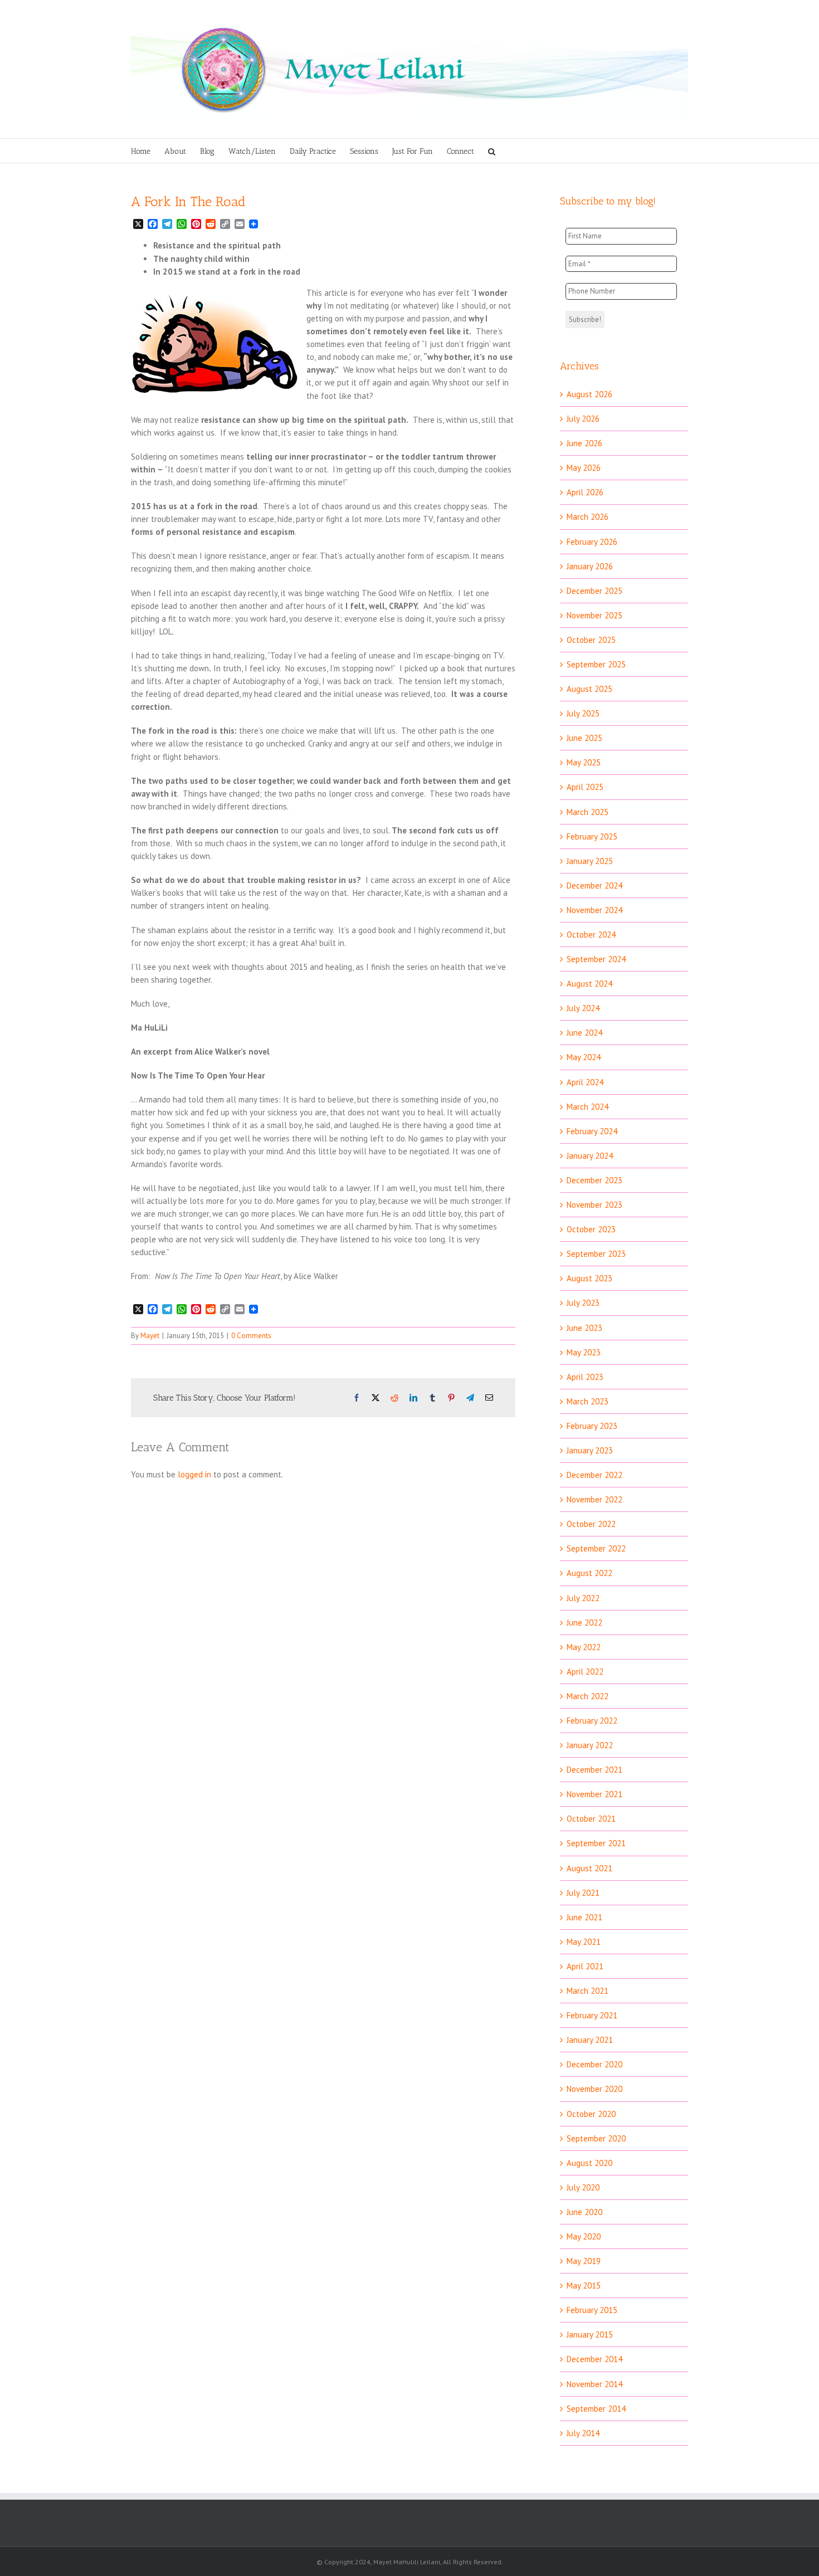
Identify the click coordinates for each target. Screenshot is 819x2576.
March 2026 (588, 517)
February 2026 (592, 542)
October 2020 (591, 2114)
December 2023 (594, 1180)
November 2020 (594, 2089)
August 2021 (589, 1868)
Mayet (150, 1336)
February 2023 (592, 1426)
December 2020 (594, 2064)
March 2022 (588, 1696)
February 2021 (592, 2015)
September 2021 (596, 1843)
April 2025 (585, 787)
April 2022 (585, 1672)
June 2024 (584, 1033)
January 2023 (590, 1450)
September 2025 (596, 664)
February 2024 (592, 1131)
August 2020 (589, 2163)
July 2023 (583, 1303)
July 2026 (583, 419)
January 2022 (590, 1745)
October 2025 (591, 640)
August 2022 (589, 1573)
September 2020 (596, 2138)
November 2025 (594, 615)
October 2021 (591, 1819)
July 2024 (583, 1008)
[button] (492, 151)
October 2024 (591, 935)
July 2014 (583, 2433)
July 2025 (583, 713)
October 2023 (591, 1229)
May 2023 (584, 1352)
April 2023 (585, 1377)
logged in (194, 1474)
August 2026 (589, 394)
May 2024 (584, 1057)
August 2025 (589, 689)
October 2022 (591, 1524)
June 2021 (584, 1917)
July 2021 (583, 1893)
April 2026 (585, 492)
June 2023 (584, 1328)
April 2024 (585, 1082)
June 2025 (584, 738)
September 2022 (596, 1548)
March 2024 (588, 1107)
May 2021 (584, 1942)
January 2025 (590, 861)
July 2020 (583, 2187)
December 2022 (594, 1475)
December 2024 (594, 885)
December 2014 (594, 2359)
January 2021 (590, 2040)
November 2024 (594, 910)
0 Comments (251, 1336)
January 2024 (590, 1156)
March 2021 (588, 1991)
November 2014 (594, 2384)
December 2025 (594, 591)
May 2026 (584, 468)
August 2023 (589, 1278)
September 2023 (596, 1254)
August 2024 (589, 984)
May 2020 (584, 2236)
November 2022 (594, 1499)
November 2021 (594, 1794)
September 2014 (596, 2409)
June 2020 (584, 2212)
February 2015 (592, 2310)
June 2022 (584, 1623)
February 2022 (592, 1721)
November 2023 (594, 1205)
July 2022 (583, 1598)
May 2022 (584, 1647)
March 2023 (588, 1401)
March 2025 (588, 812)
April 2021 (585, 1966)
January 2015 (590, 2334)
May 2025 (584, 762)
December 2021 (594, 1770)
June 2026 (584, 443)
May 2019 (584, 2261)
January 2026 (590, 566)
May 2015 (584, 2285)
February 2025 (592, 836)
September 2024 (596, 959)
